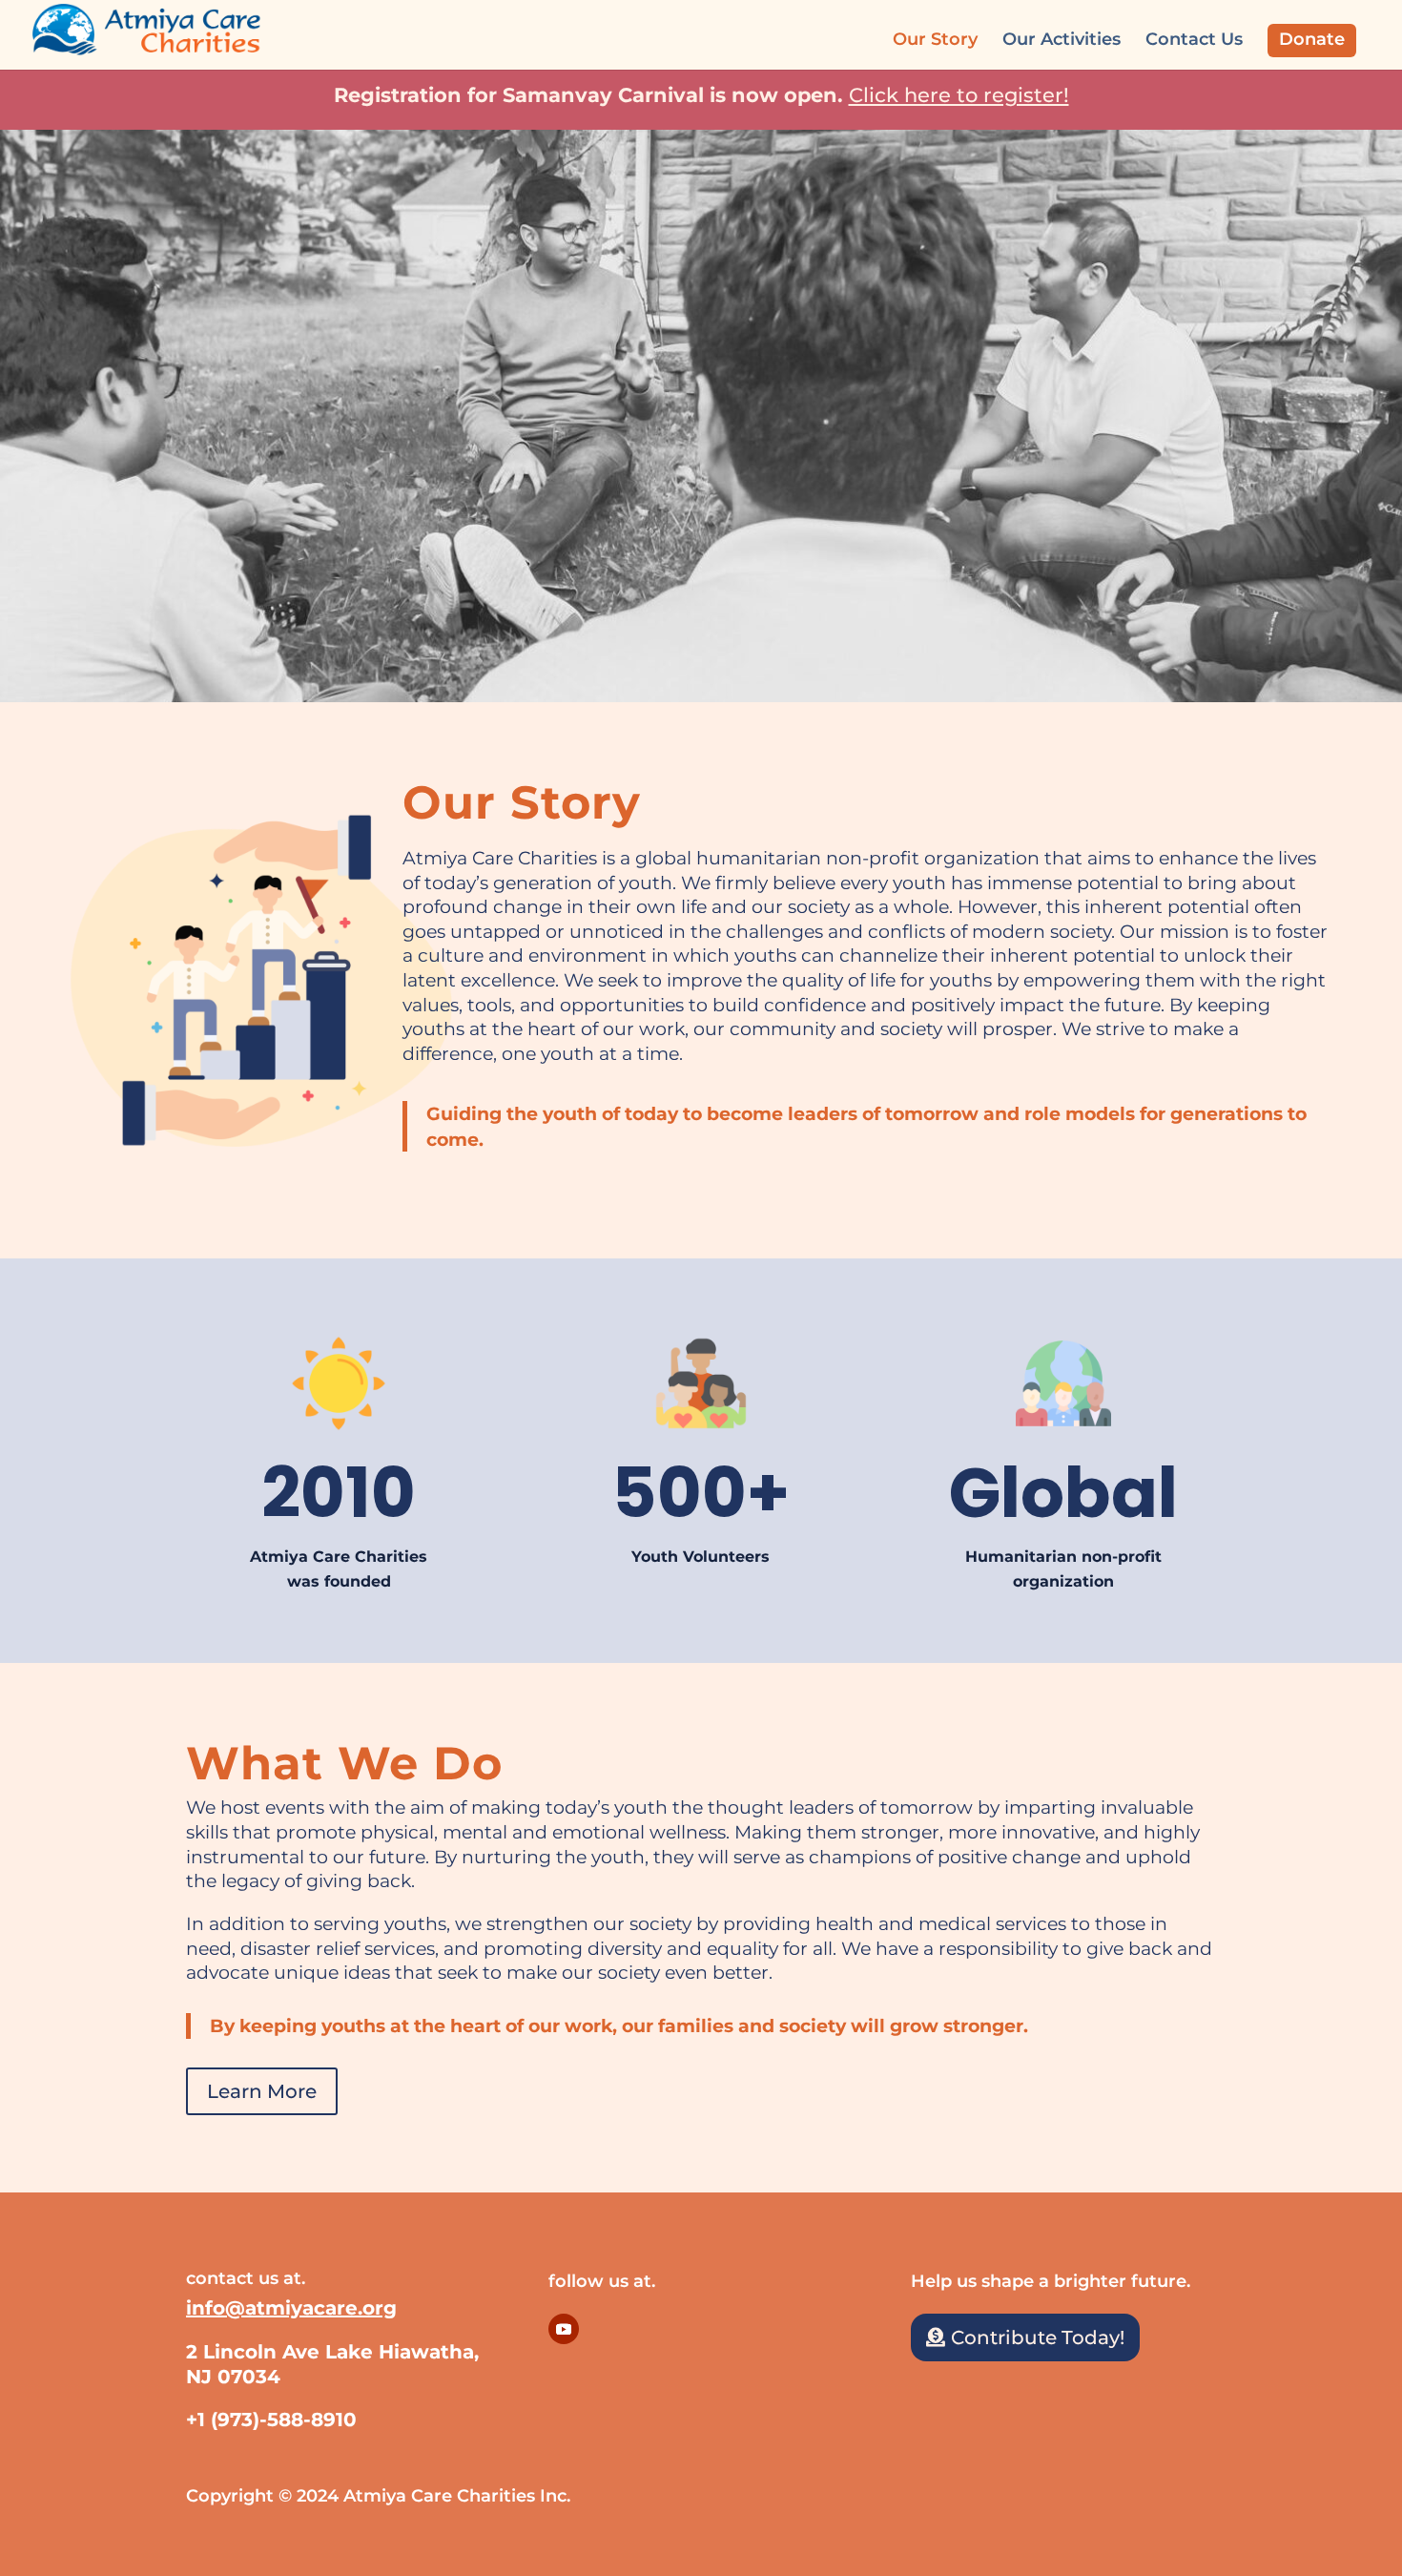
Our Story (935, 41)
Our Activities (1062, 41)
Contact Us (1194, 41)
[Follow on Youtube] (564, 2329)
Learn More (262, 2091)
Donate (1312, 39)
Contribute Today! (1038, 2337)
